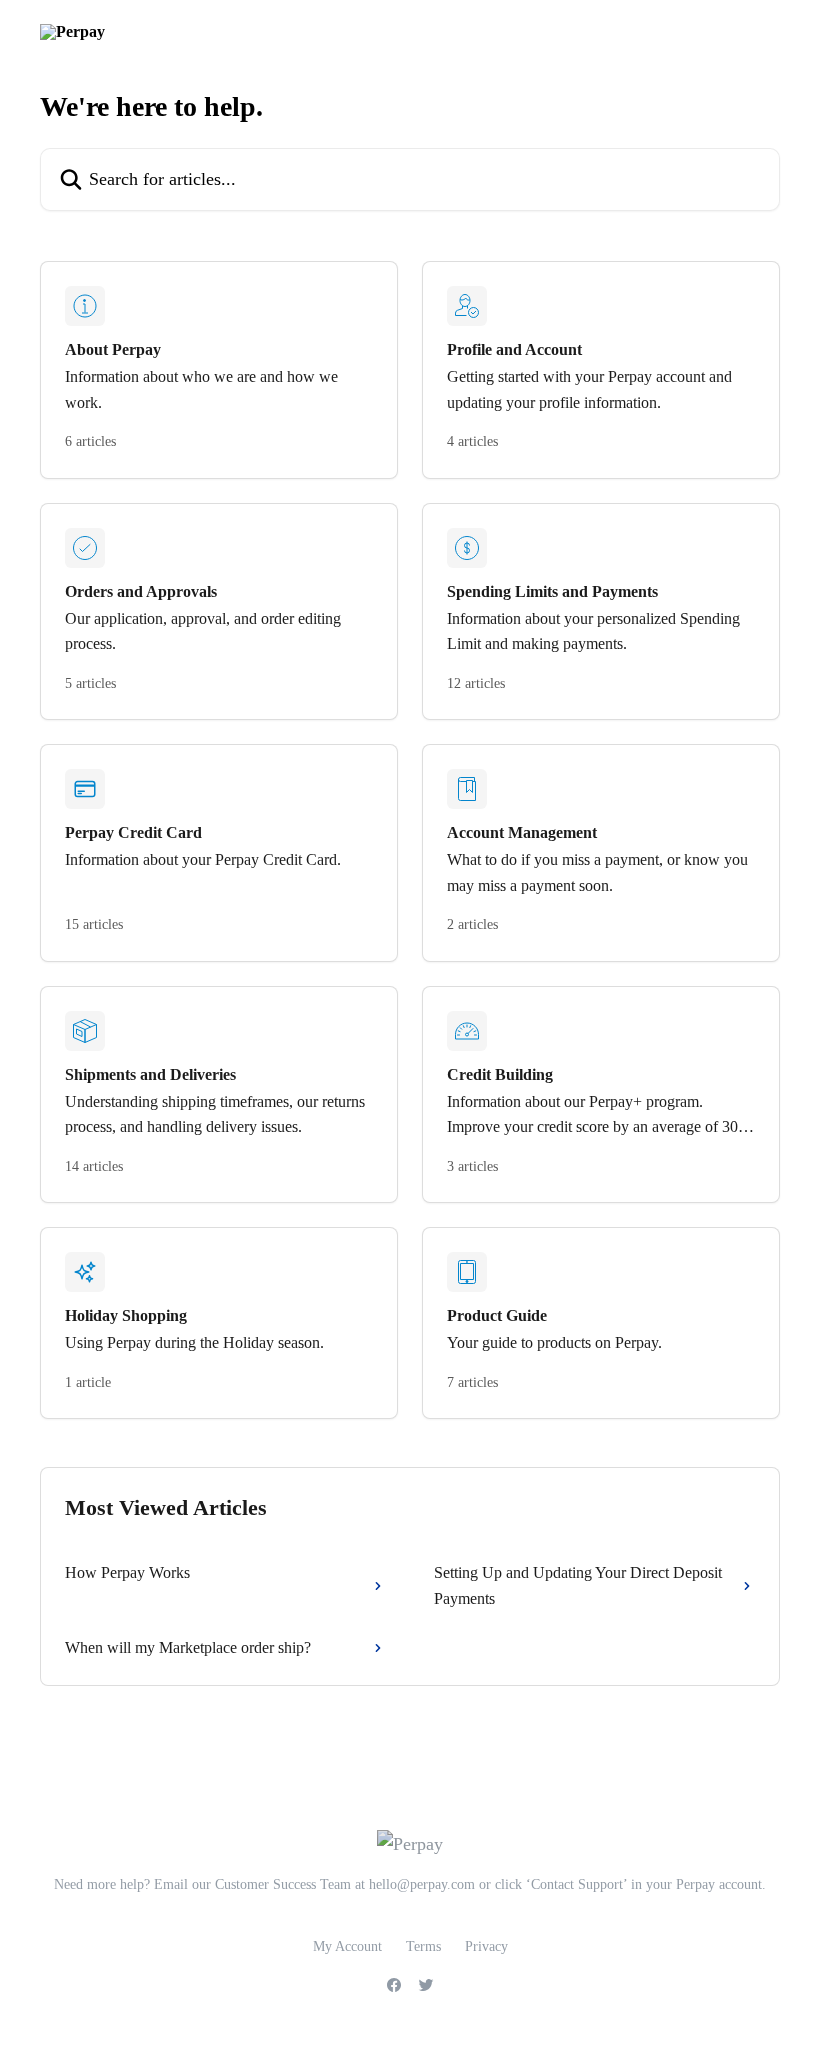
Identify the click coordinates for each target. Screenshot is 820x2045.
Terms (423, 1946)
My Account (347, 1946)
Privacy (486, 1946)
